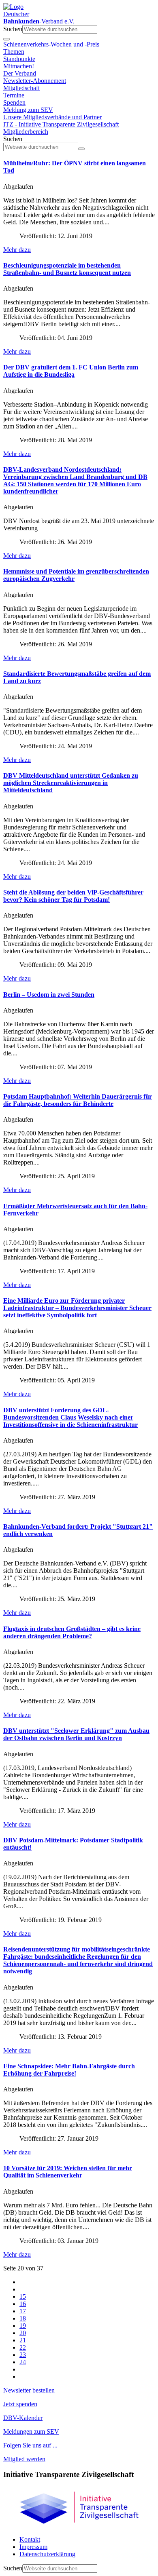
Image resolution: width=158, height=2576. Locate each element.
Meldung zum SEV (28, 110)
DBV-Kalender (23, 2418)
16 (23, 2304)
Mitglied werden (24, 2459)
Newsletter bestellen (29, 2390)
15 (23, 2296)
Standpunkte (19, 59)
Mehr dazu (17, 250)
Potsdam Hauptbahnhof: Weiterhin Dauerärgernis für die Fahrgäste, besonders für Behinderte (78, 1100)
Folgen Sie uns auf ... (30, 2445)
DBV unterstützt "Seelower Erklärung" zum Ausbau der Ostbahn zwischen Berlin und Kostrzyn (76, 1734)
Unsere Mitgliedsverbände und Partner (52, 117)
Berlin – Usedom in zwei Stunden (49, 995)
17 (23, 2311)
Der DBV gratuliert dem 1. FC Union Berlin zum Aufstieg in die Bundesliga (71, 371)
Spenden (14, 102)
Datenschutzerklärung (47, 2554)
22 (23, 2347)
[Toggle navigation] (6, 39)
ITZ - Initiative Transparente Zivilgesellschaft (61, 124)
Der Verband (20, 73)
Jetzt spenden (20, 2404)
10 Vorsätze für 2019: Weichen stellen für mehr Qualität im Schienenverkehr (68, 2172)
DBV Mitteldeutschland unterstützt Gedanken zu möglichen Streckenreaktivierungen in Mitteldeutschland (71, 783)
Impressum (33, 2547)
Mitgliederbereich (26, 132)
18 (23, 2318)
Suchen (13, 29)
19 (23, 2326)
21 (23, 2340)
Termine (14, 95)
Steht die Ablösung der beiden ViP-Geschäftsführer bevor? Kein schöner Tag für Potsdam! (73, 896)
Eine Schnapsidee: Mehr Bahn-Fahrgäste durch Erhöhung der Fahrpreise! (69, 2070)
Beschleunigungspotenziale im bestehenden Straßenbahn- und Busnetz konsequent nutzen (67, 269)
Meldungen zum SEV (31, 2431)
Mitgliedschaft (21, 88)
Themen (14, 52)
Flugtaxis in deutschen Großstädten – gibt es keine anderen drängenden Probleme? (72, 1632)
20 (23, 2333)
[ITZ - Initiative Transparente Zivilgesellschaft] (79, 2526)
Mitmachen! (19, 66)
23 (23, 2355)
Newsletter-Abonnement (35, 81)
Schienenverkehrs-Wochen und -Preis (51, 44)
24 (23, 2362)
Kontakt (30, 2539)
